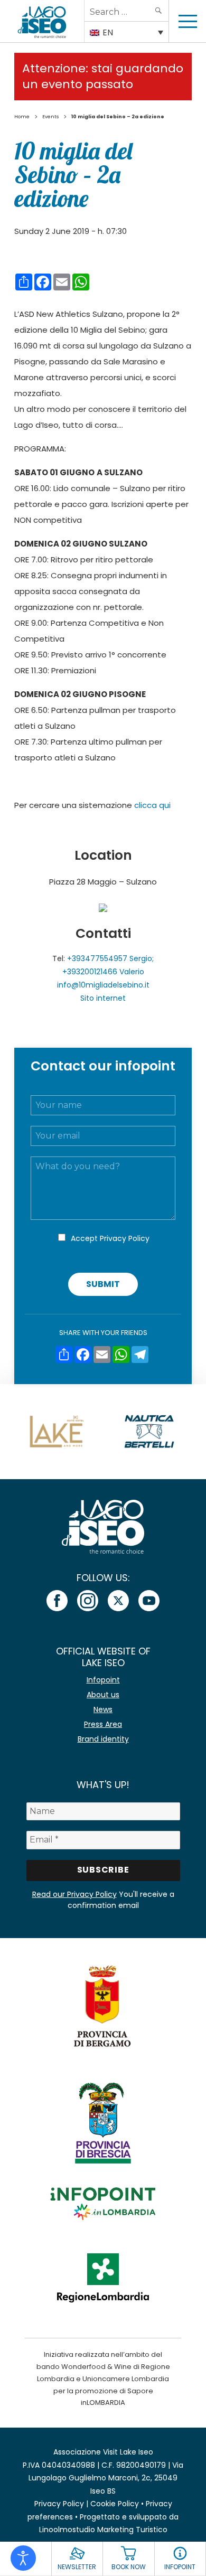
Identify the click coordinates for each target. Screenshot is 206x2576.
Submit (103, 1284)
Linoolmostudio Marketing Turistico (103, 2530)
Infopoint (103, 1680)
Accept (110, 1238)
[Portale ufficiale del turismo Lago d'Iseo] (42, 21)
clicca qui (152, 805)
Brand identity (103, 1739)
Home (22, 117)
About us (103, 1695)
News (103, 1709)
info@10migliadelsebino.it (103, 985)
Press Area (103, 1724)
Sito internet (103, 998)
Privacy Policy (125, 1238)
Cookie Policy (115, 2504)
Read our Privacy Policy (74, 1894)
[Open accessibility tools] (23, 2558)
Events (50, 117)
